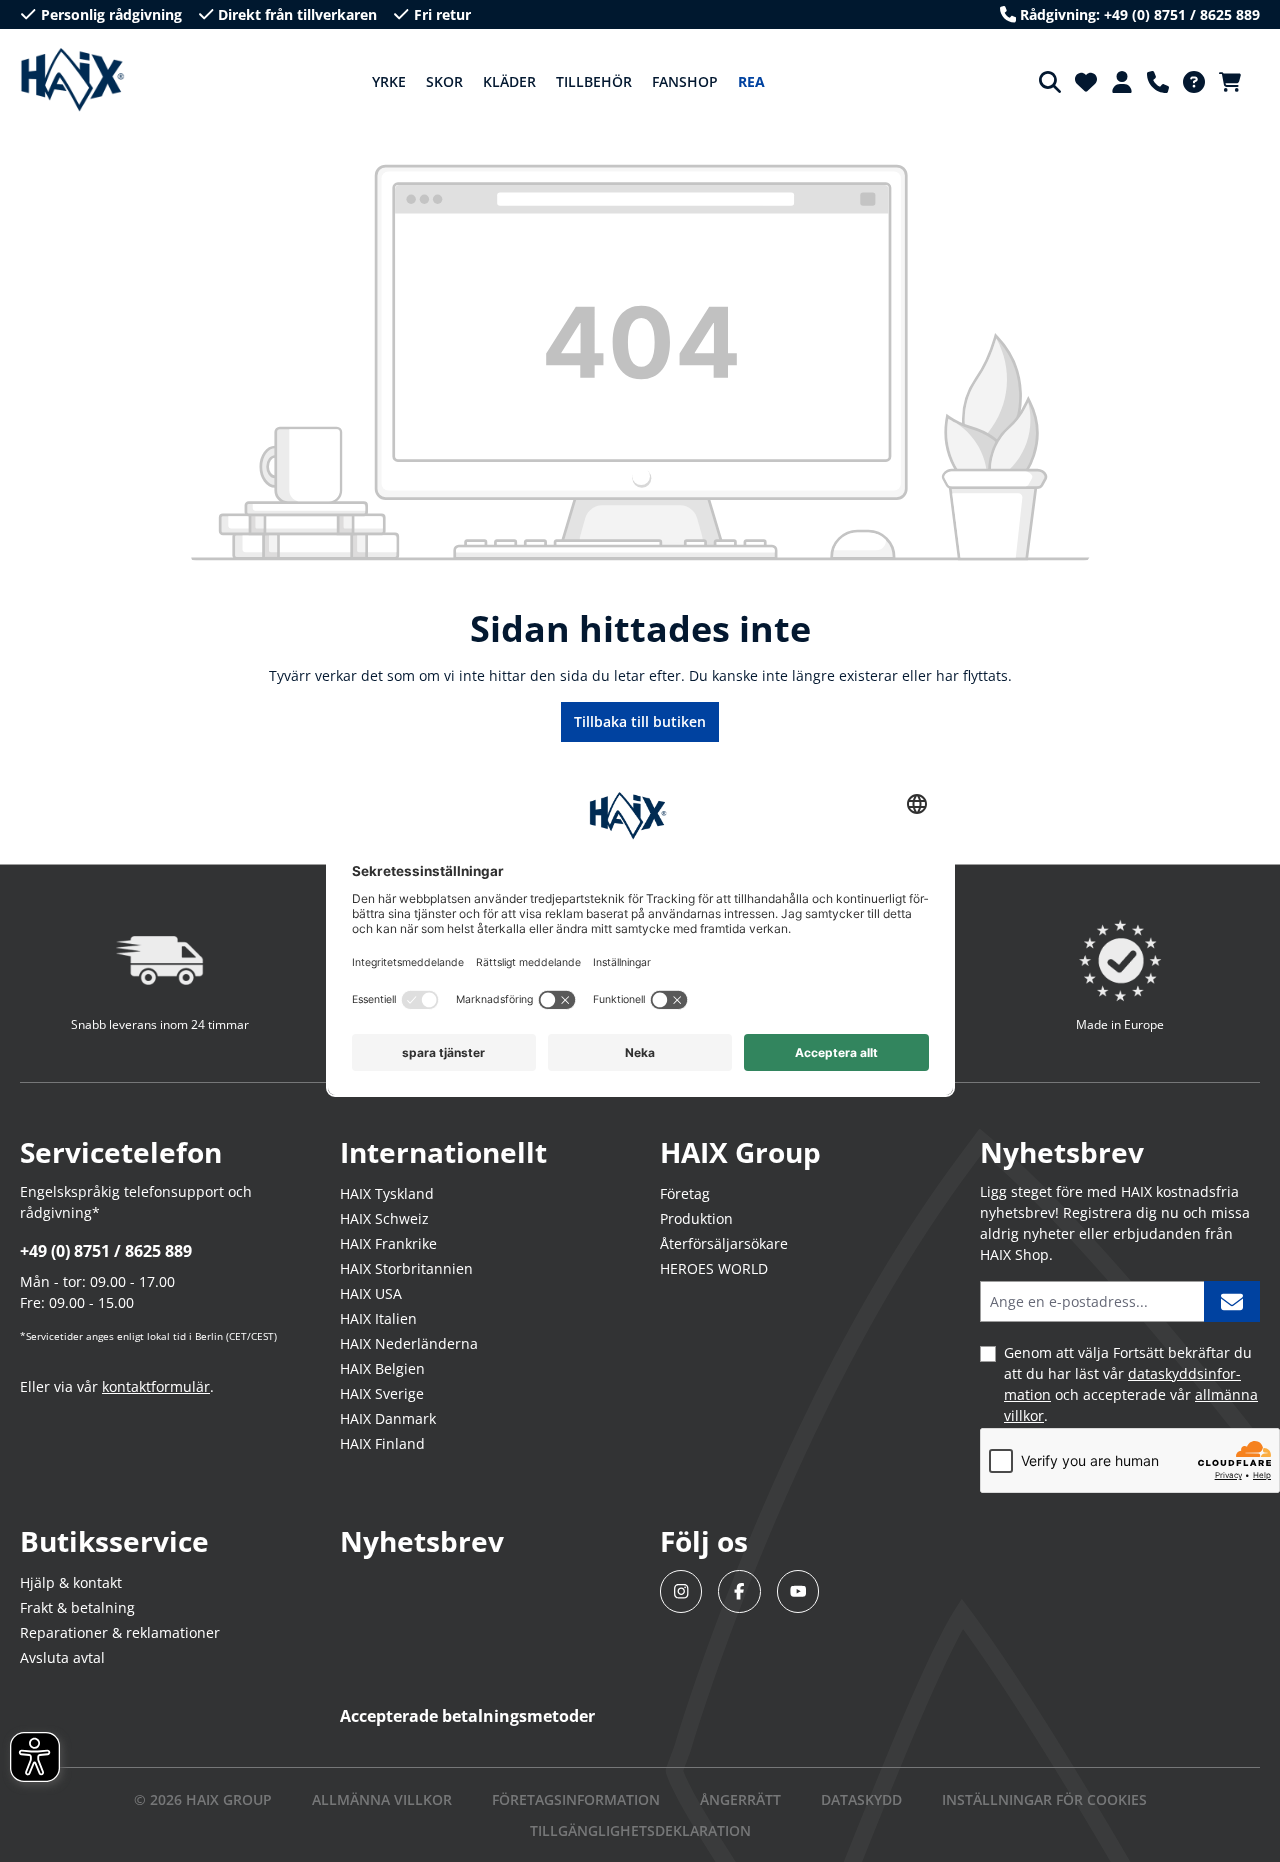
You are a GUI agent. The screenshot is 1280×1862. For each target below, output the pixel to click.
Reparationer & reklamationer (120, 1632)
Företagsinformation (576, 1799)
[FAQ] (1194, 82)
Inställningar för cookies (1044, 1799)
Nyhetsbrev (422, 1541)
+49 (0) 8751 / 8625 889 (106, 1251)
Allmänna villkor (382, 1799)
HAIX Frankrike (388, 1243)
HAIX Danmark (388, 1418)
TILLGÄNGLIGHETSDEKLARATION (640, 1830)
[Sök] (1050, 82)
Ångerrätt (740, 1799)
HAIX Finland (382, 1443)
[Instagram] (681, 1591)
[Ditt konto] (1122, 82)
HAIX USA (371, 1293)
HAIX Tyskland (387, 1193)
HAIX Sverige (382, 1393)
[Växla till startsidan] (72, 80)
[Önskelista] (1086, 82)
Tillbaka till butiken (640, 721)
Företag (685, 1193)
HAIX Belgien (382, 1368)
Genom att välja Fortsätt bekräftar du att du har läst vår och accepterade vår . (1131, 1384)
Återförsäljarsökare (724, 1243)
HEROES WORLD (714, 1268)
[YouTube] (798, 1591)
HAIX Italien (378, 1318)
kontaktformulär (156, 1386)
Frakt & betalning (77, 1607)
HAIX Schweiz (384, 1218)
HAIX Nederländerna (409, 1343)
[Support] (1158, 82)
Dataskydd (861, 1799)
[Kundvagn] (1236, 82)
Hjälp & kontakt (71, 1582)
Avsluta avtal (62, 1657)
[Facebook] (739, 1591)
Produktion (696, 1218)
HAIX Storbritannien (406, 1268)
